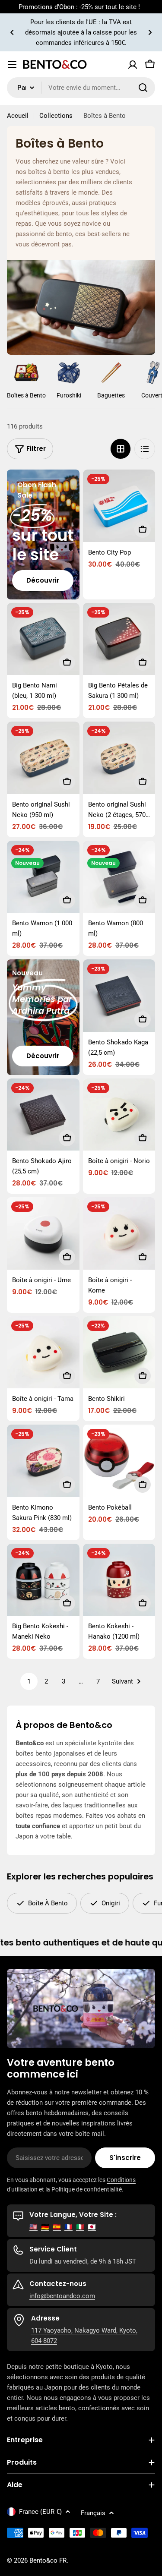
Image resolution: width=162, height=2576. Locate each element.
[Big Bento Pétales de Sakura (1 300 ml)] (119, 639)
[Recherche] (143, 88)
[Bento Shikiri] (119, 1353)
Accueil (18, 116)
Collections (56, 116)
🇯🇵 (92, 2227)
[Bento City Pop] (119, 506)
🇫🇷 (68, 2227)
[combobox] (81, 88)
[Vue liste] (145, 449)
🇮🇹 (80, 2227)
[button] (12, 32)
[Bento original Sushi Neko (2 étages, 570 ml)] (119, 758)
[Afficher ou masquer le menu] (12, 64)
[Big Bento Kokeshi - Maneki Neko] (43, 1580)
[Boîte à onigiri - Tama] (43, 1353)
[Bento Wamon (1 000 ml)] (43, 877)
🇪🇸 (57, 2227)
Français (93, 2513)
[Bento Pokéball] (119, 1461)
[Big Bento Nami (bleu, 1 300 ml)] (43, 639)
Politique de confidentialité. (87, 2189)
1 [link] (29, 1681)
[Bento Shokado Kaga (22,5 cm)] (119, 996)
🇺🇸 (33, 2227)
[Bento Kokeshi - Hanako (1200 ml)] (119, 1580)
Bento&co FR (48, 2560)
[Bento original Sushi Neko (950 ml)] (43, 758)
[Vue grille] (121, 449)
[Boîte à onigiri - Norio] (119, 1115)
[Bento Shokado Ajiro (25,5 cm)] (43, 1115)
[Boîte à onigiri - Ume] (43, 1233)
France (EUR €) (40, 2512)
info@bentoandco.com (62, 2296)
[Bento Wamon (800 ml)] (119, 877)
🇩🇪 (45, 2227)
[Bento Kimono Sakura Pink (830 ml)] (43, 1461)
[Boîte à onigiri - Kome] (119, 1233)
